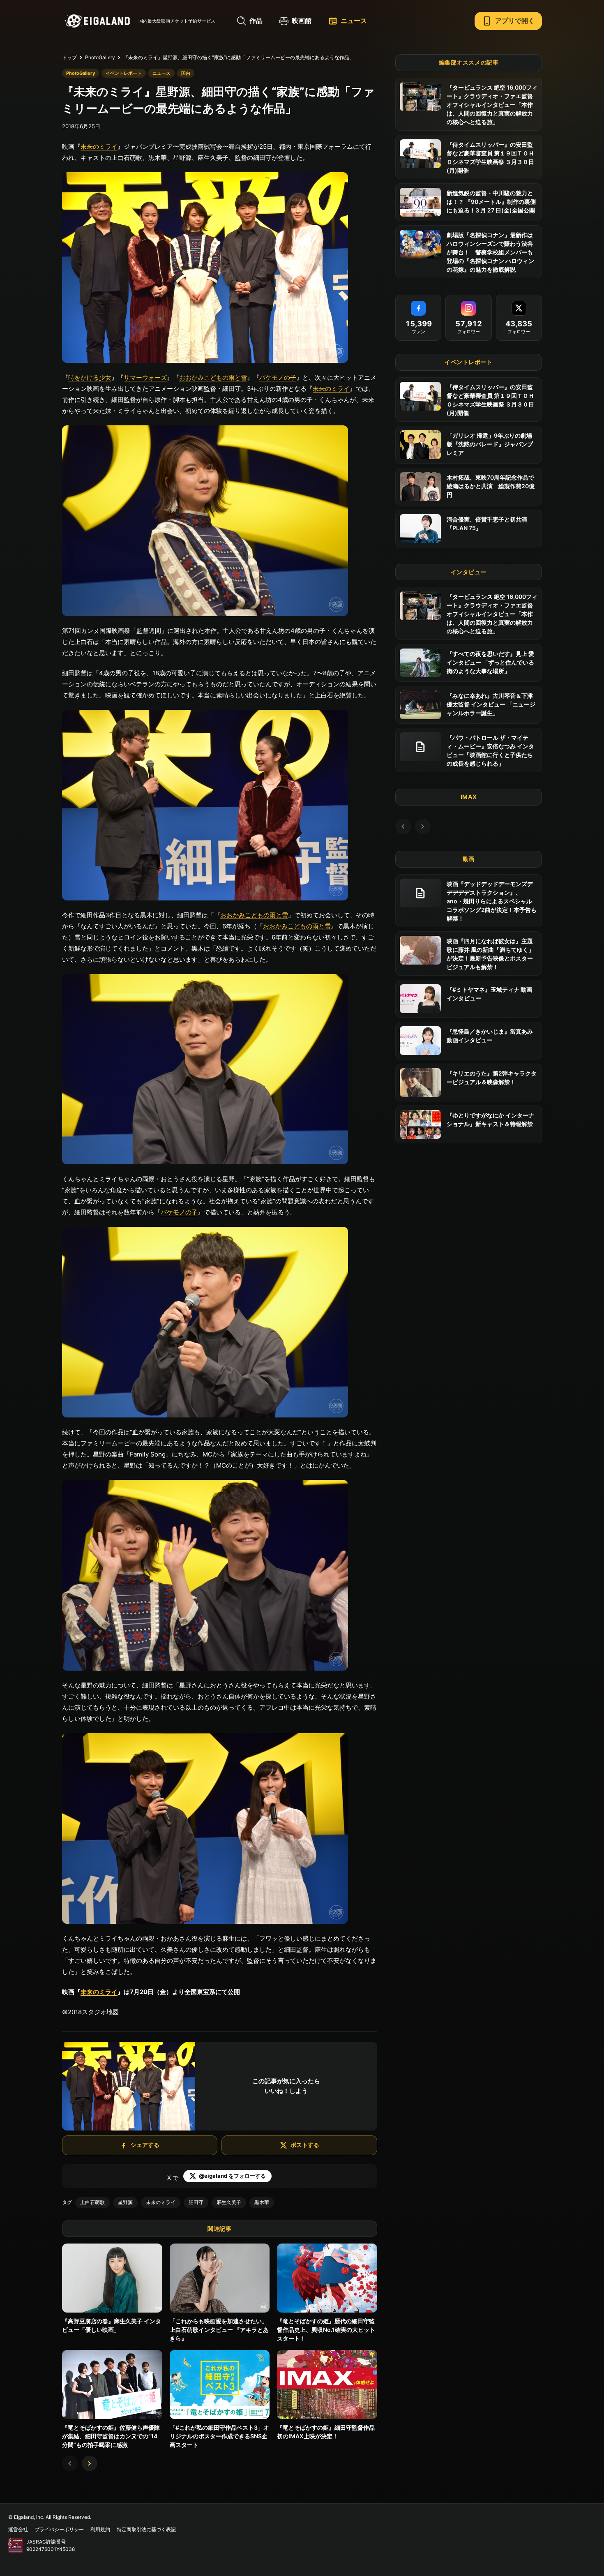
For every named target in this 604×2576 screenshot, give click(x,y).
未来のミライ (99, 147)
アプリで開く (508, 21)
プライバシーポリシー (59, 2529)
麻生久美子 (229, 2202)
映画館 (302, 21)
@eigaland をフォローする (232, 2176)
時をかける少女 (90, 377)
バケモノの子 (278, 377)
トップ (69, 57)
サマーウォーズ (145, 377)
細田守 (196, 2202)
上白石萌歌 (92, 2202)
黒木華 (262, 2202)
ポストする (305, 2145)
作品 (256, 21)
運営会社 (18, 2529)
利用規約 (100, 2529)
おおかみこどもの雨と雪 (213, 377)
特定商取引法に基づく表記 (146, 2529)
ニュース (348, 21)
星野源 (125, 2202)
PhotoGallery (100, 57)
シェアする (145, 2145)
